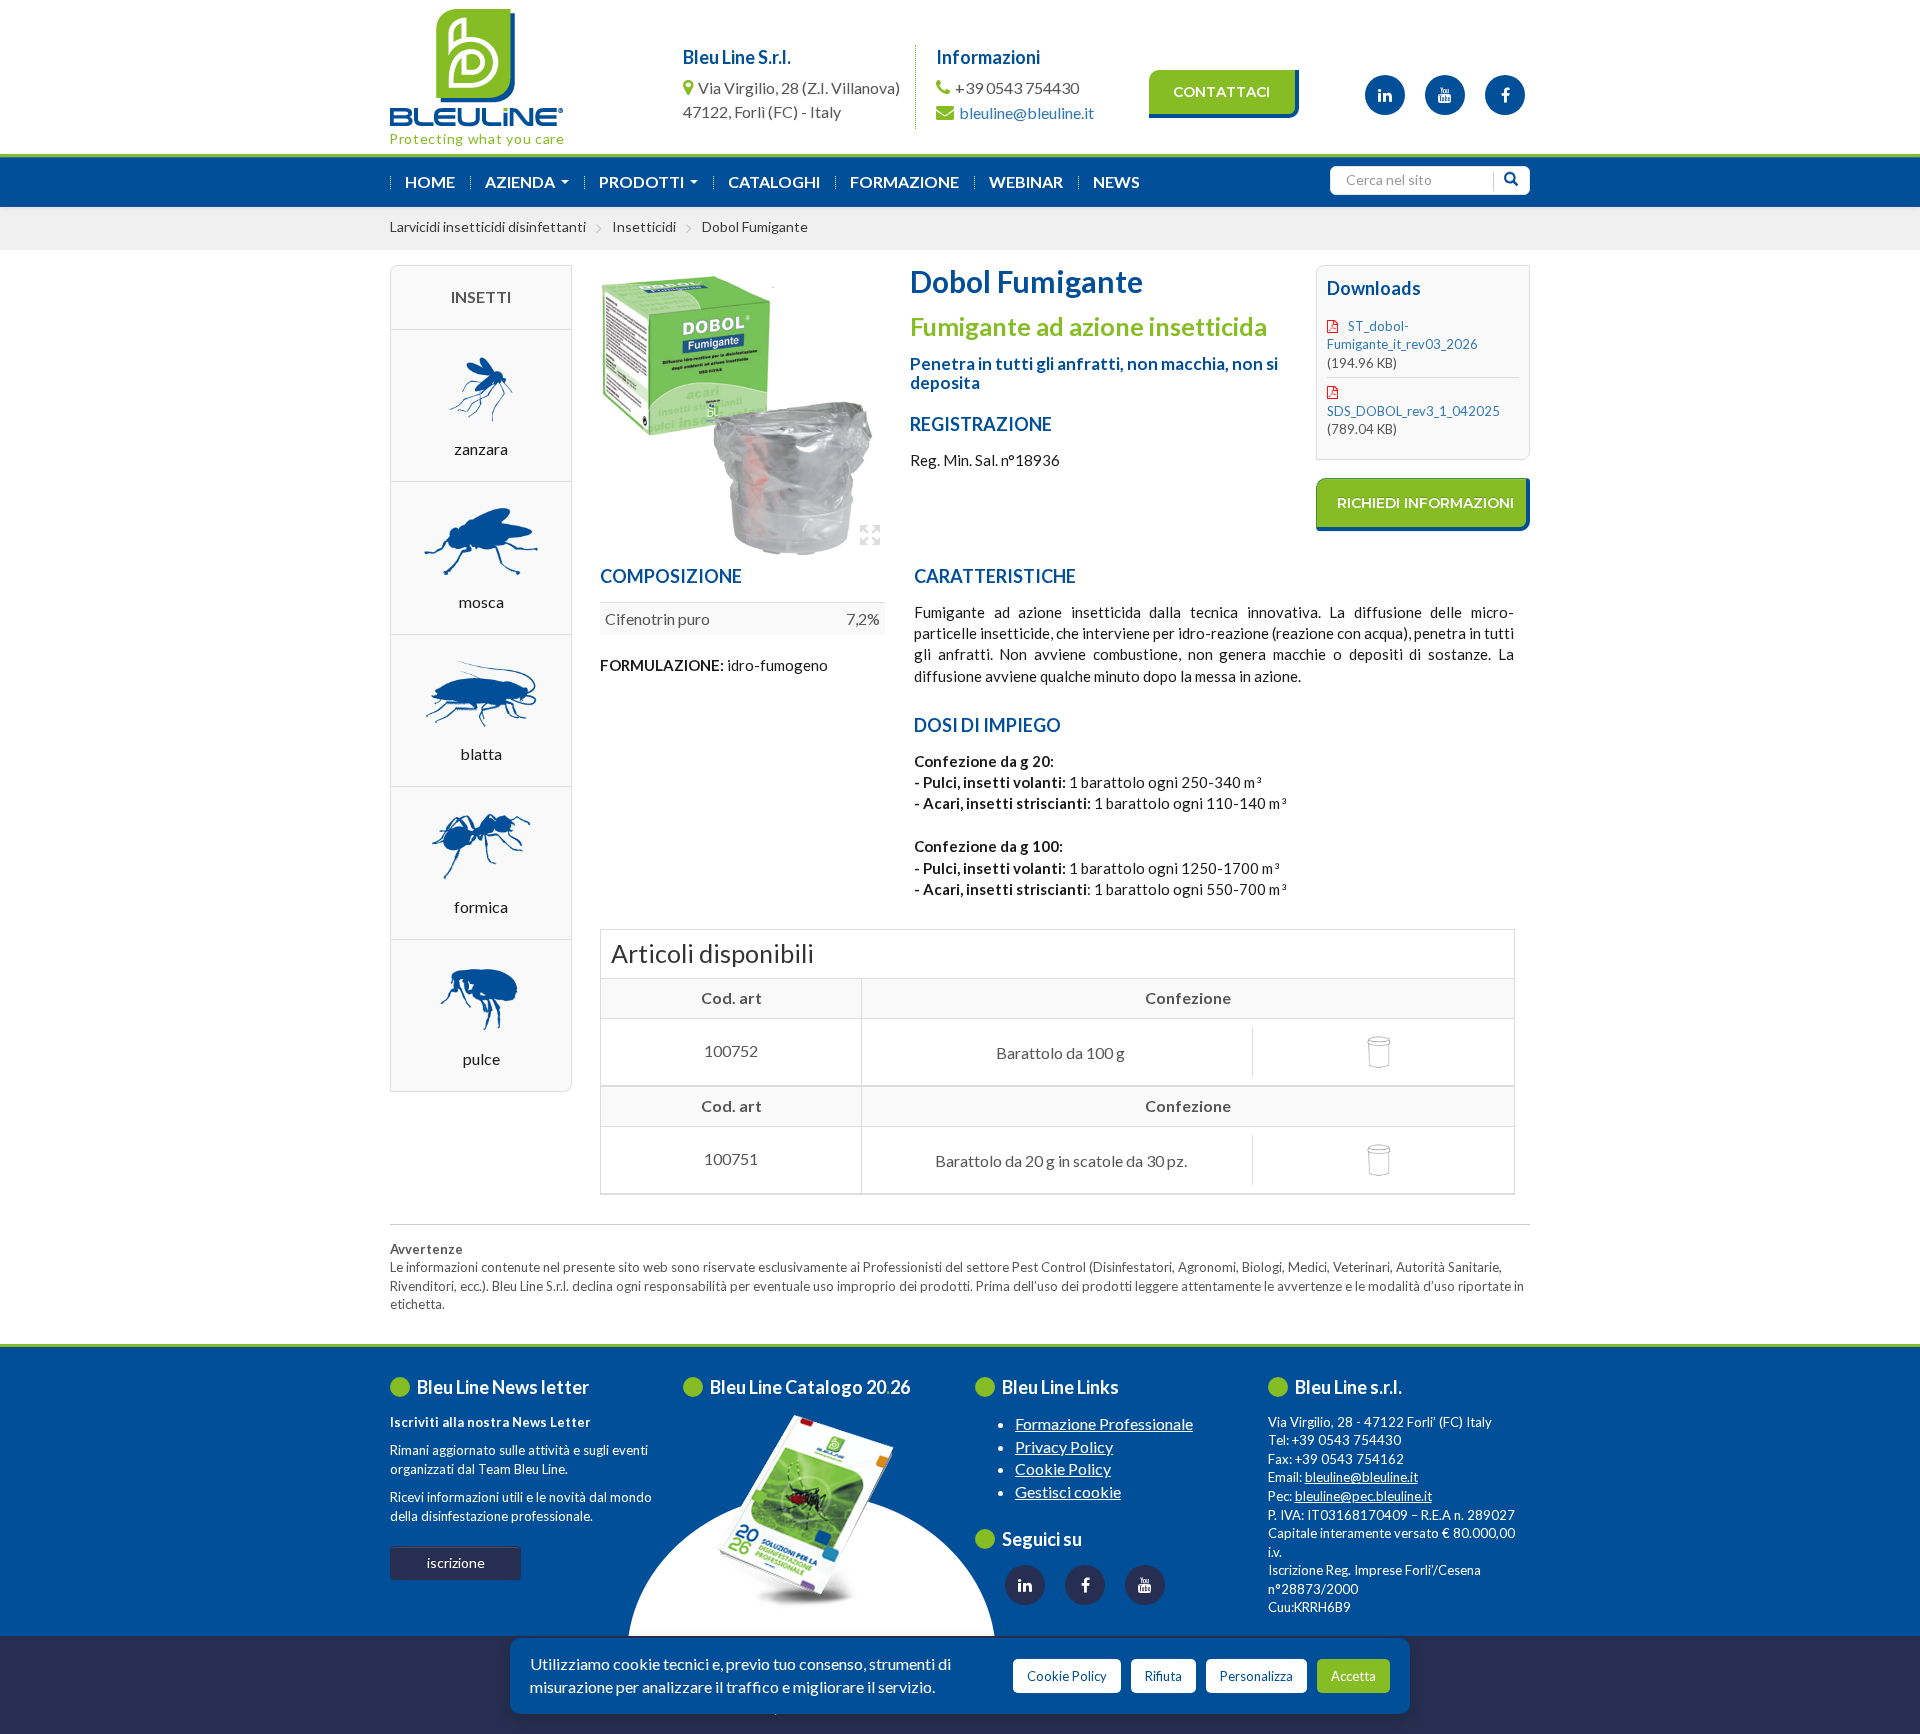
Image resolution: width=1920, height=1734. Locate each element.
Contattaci (1221, 92)
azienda (531, 187)
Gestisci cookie (1068, 1491)
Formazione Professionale (1104, 1423)
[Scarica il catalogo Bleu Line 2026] (814, 1510)
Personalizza (1256, 1676)
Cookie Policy (1063, 1468)
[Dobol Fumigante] (732, 409)
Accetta (1353, 1676)
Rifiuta (1163, 1676)
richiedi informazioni (1425, 503)
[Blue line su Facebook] (1505, 95)
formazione (904, 181)
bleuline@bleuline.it (1026, 112)
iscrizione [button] (456, 1562)
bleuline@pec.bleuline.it (1363, 1496)
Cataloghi (774, 181)
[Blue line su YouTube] (1445, 95)
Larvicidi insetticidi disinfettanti (488, 226)
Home (430, 181)
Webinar (1026, 181)
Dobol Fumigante (755, 226)
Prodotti (652, 187)
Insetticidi (644, 226)
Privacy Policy (1064, 1446)
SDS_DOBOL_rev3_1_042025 (1413, 411)
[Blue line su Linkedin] (1385, 95)
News (1116, 181)
